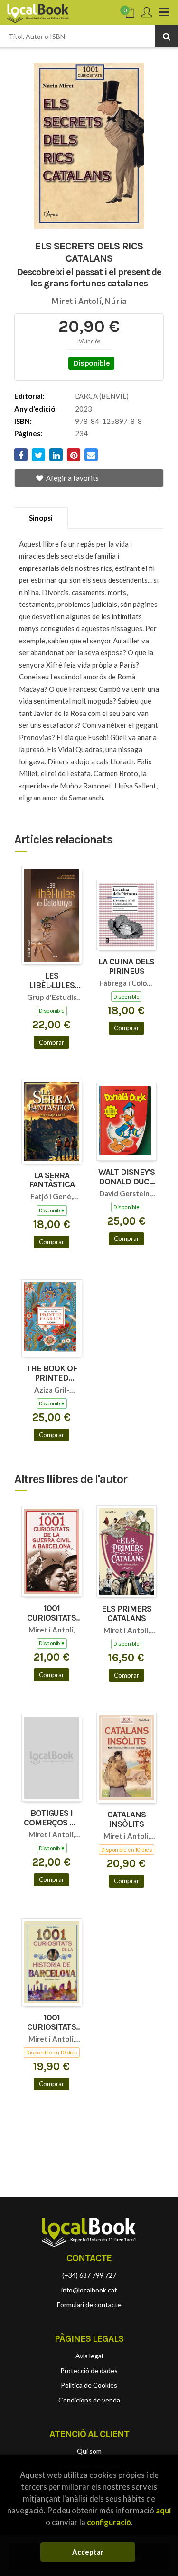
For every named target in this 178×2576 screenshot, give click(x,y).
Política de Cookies (89, 2385)
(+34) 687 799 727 (89, 2275)
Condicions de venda (89, 2400)
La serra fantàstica (52, 1181)
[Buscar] (167, 36)
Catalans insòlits (126, 1820)
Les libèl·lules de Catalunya (52, 981)
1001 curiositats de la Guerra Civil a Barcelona (52, 1613)
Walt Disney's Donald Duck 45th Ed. (126, 1177)
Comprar (52, 1042)
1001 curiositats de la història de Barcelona (52, 2023)
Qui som (89, 2451)
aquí (163, 2510)
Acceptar (88, 2552)
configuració (109, 2522)
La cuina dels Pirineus (126, 967)
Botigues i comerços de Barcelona (52, 1818)
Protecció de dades (89, 2370)
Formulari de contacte (89, 2305)
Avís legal (89, 2356)
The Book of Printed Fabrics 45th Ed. (52, 1374)
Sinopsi (41, 518)
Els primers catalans (126, 1614)
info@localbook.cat (89, 2290)
